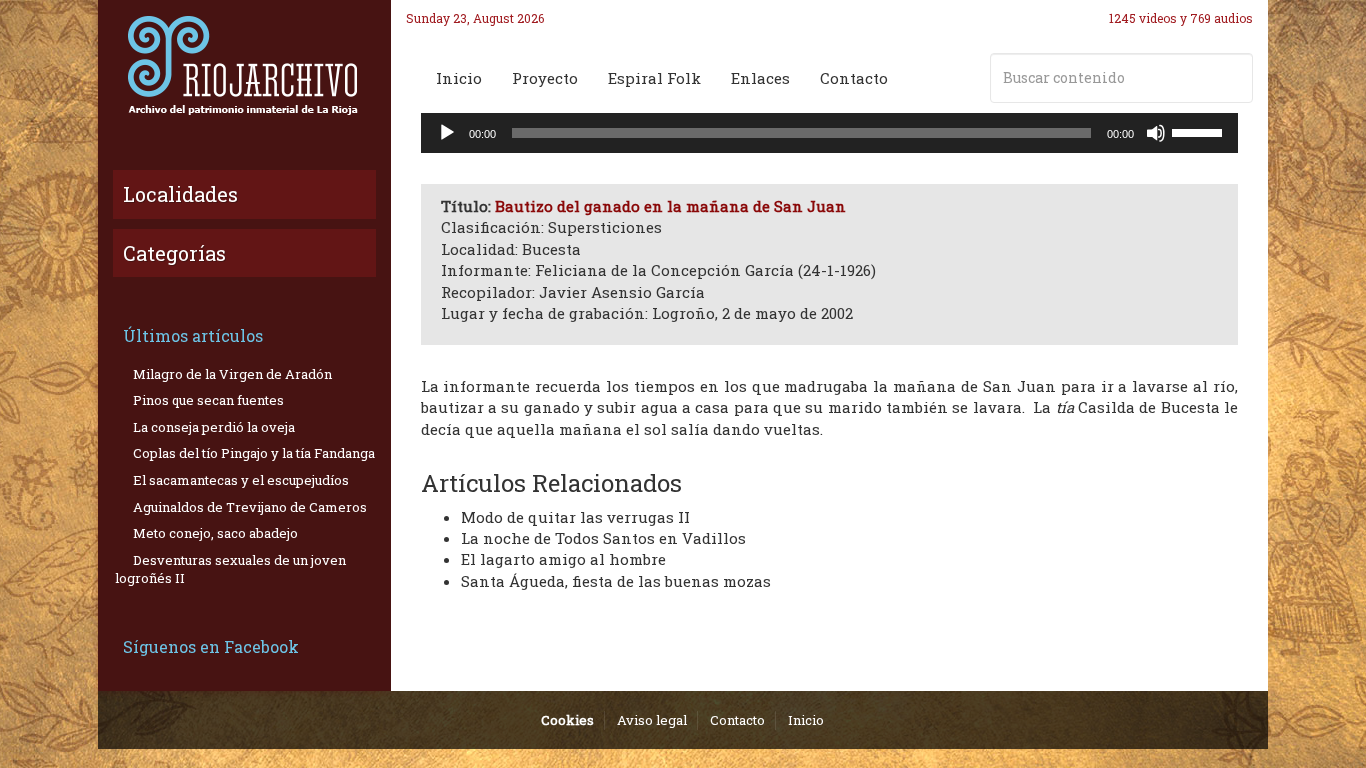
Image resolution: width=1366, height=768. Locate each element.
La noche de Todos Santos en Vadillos (603, 538)
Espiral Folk (654, 78)
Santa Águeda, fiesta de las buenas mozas (616, 581)
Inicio (459, 78)
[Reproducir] (447, 133)
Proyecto (545, 78)
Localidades (180, 194)
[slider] (1200, 131)
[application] (830, 133)
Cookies (567, 720)
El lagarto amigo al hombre (563, 559)
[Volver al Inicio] (244, 65)
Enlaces (760, 78)
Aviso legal (652, 720)
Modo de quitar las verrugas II (575, 517)
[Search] (1234, 78)
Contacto (854, 78)
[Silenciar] (1156, 133)
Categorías (174, 253)
